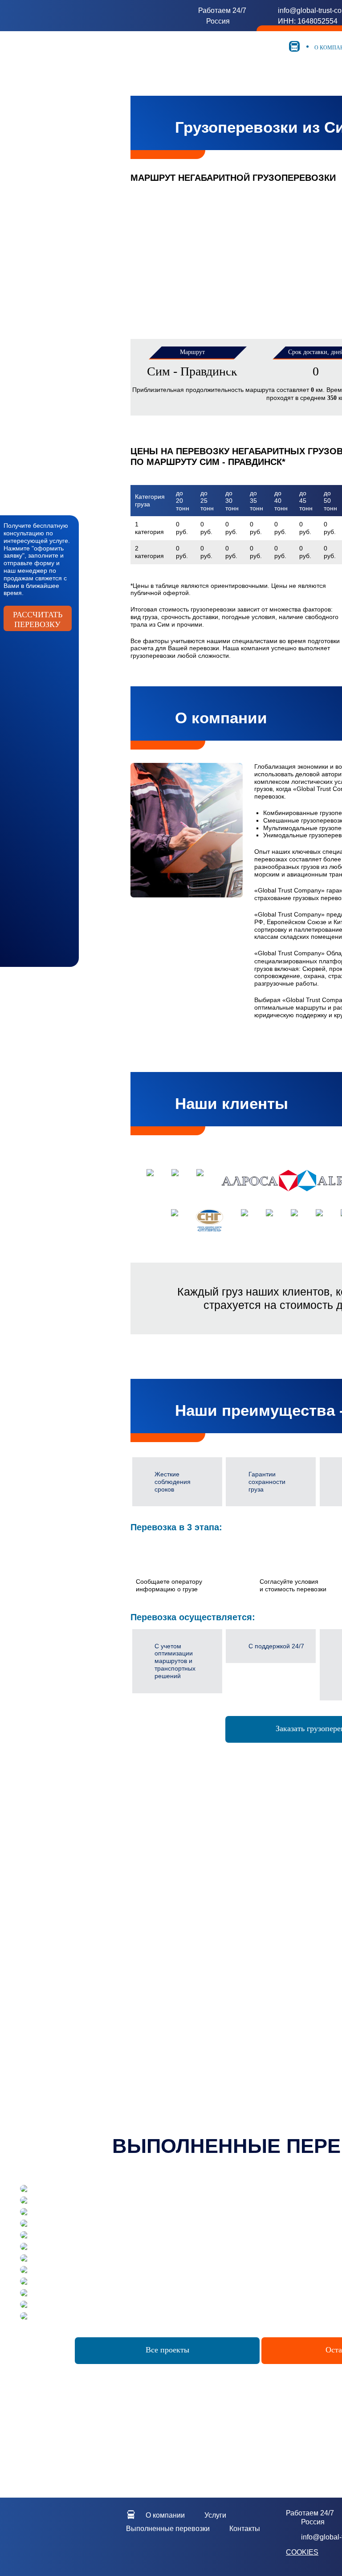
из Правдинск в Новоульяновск (258, 1883)
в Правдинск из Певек (258, 2040)
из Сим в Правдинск (91, 1905)
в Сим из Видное (90, 2032)
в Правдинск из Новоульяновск (258, 1995)
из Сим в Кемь (90, 1897)
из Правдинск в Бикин (258, 1905)
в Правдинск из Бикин (258, 2062)
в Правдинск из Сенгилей (258, 2077)
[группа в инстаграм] (96, 2546)
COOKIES (302, 2552)
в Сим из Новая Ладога (90, 2010)
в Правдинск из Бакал (258, 2025)
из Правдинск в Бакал (258, 1935)
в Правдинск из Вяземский (258, 2054)
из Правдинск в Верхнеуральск (258, 1950)
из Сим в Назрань (90, 1912)
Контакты (245, 2529)
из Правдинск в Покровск (258, 1890)
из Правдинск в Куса (258, 1957)
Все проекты (167, 2350)
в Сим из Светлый (90, 2002)
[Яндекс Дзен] (62, 2559)
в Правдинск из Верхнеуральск (258, 2047)
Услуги (215, 2515)
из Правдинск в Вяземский (258, 1897)
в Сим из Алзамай (90, 1973)
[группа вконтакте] (79, 2546)
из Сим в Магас (91, 1883)
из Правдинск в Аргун (258, 1927)
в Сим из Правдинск (91, 1987)
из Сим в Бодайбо (90, 1927)
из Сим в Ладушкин (90, 1890)
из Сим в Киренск (90, 1920)
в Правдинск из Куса (258, 2070)
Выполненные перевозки (168, 2529)
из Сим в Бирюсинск (91, 1935)
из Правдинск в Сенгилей (258, 1965)
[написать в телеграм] (62, 2546)
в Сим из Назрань (90, 1980)
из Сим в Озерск (91, 1942)
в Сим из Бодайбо (90, 2017)
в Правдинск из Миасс (258, 2002)
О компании (165, 2515)
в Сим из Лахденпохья (91, 2025)
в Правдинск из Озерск (258, 2017)
